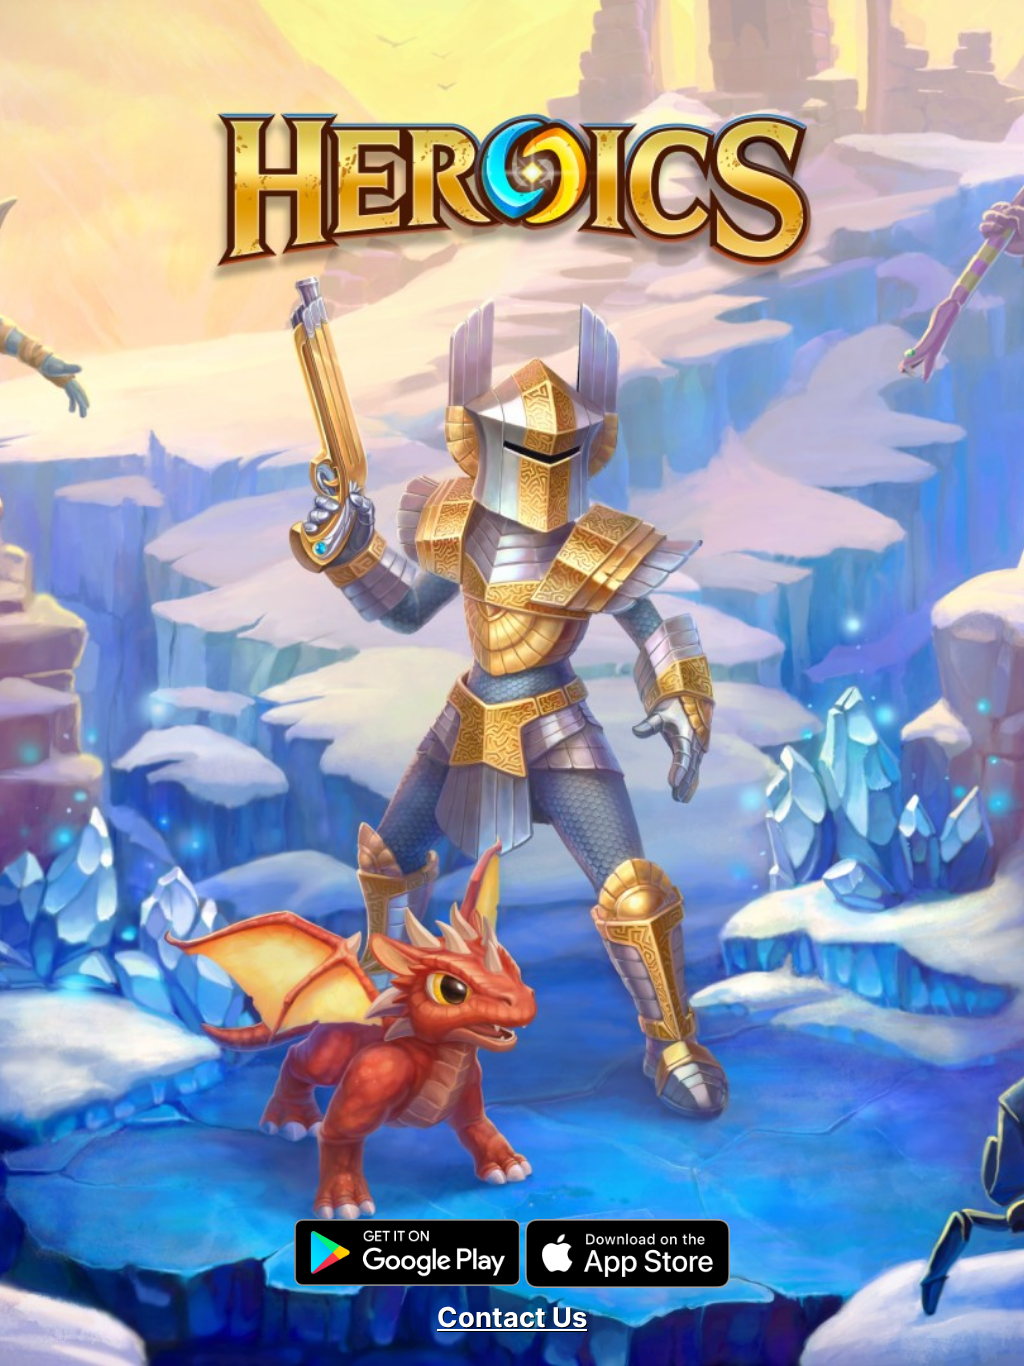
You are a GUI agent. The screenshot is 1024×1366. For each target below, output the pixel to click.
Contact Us (512, 1317)
